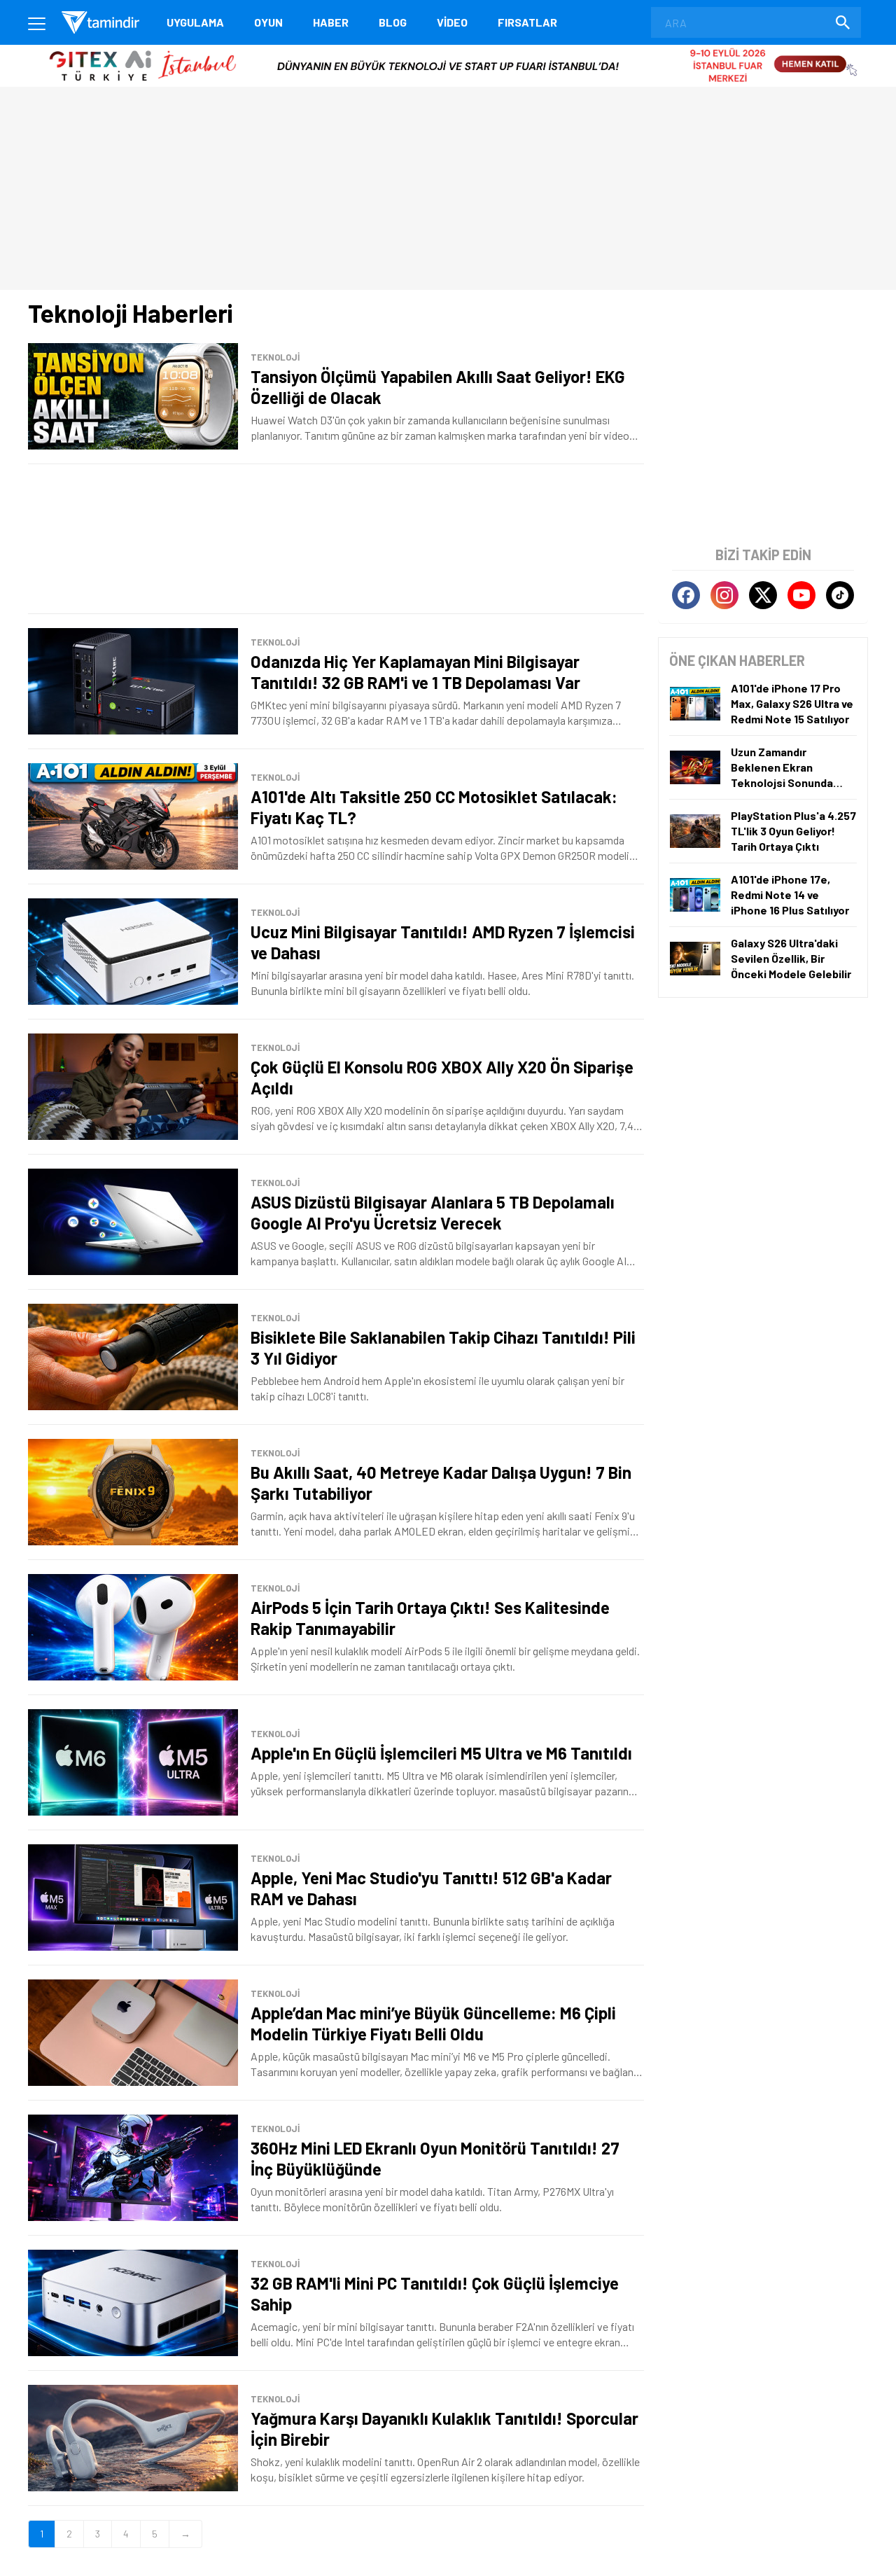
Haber (331, 22)
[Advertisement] (336, 539)
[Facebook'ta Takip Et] (686, 595)
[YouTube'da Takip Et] (801, 595)
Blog (393, 22)
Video (452, 22)
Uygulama (195, 22)
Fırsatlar (527, 22)
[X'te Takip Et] (763, 595)
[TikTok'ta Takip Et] (840, 595)
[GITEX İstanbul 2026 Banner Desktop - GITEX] (448, 50)
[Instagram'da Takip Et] (724, 595)
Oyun (268, 22)
